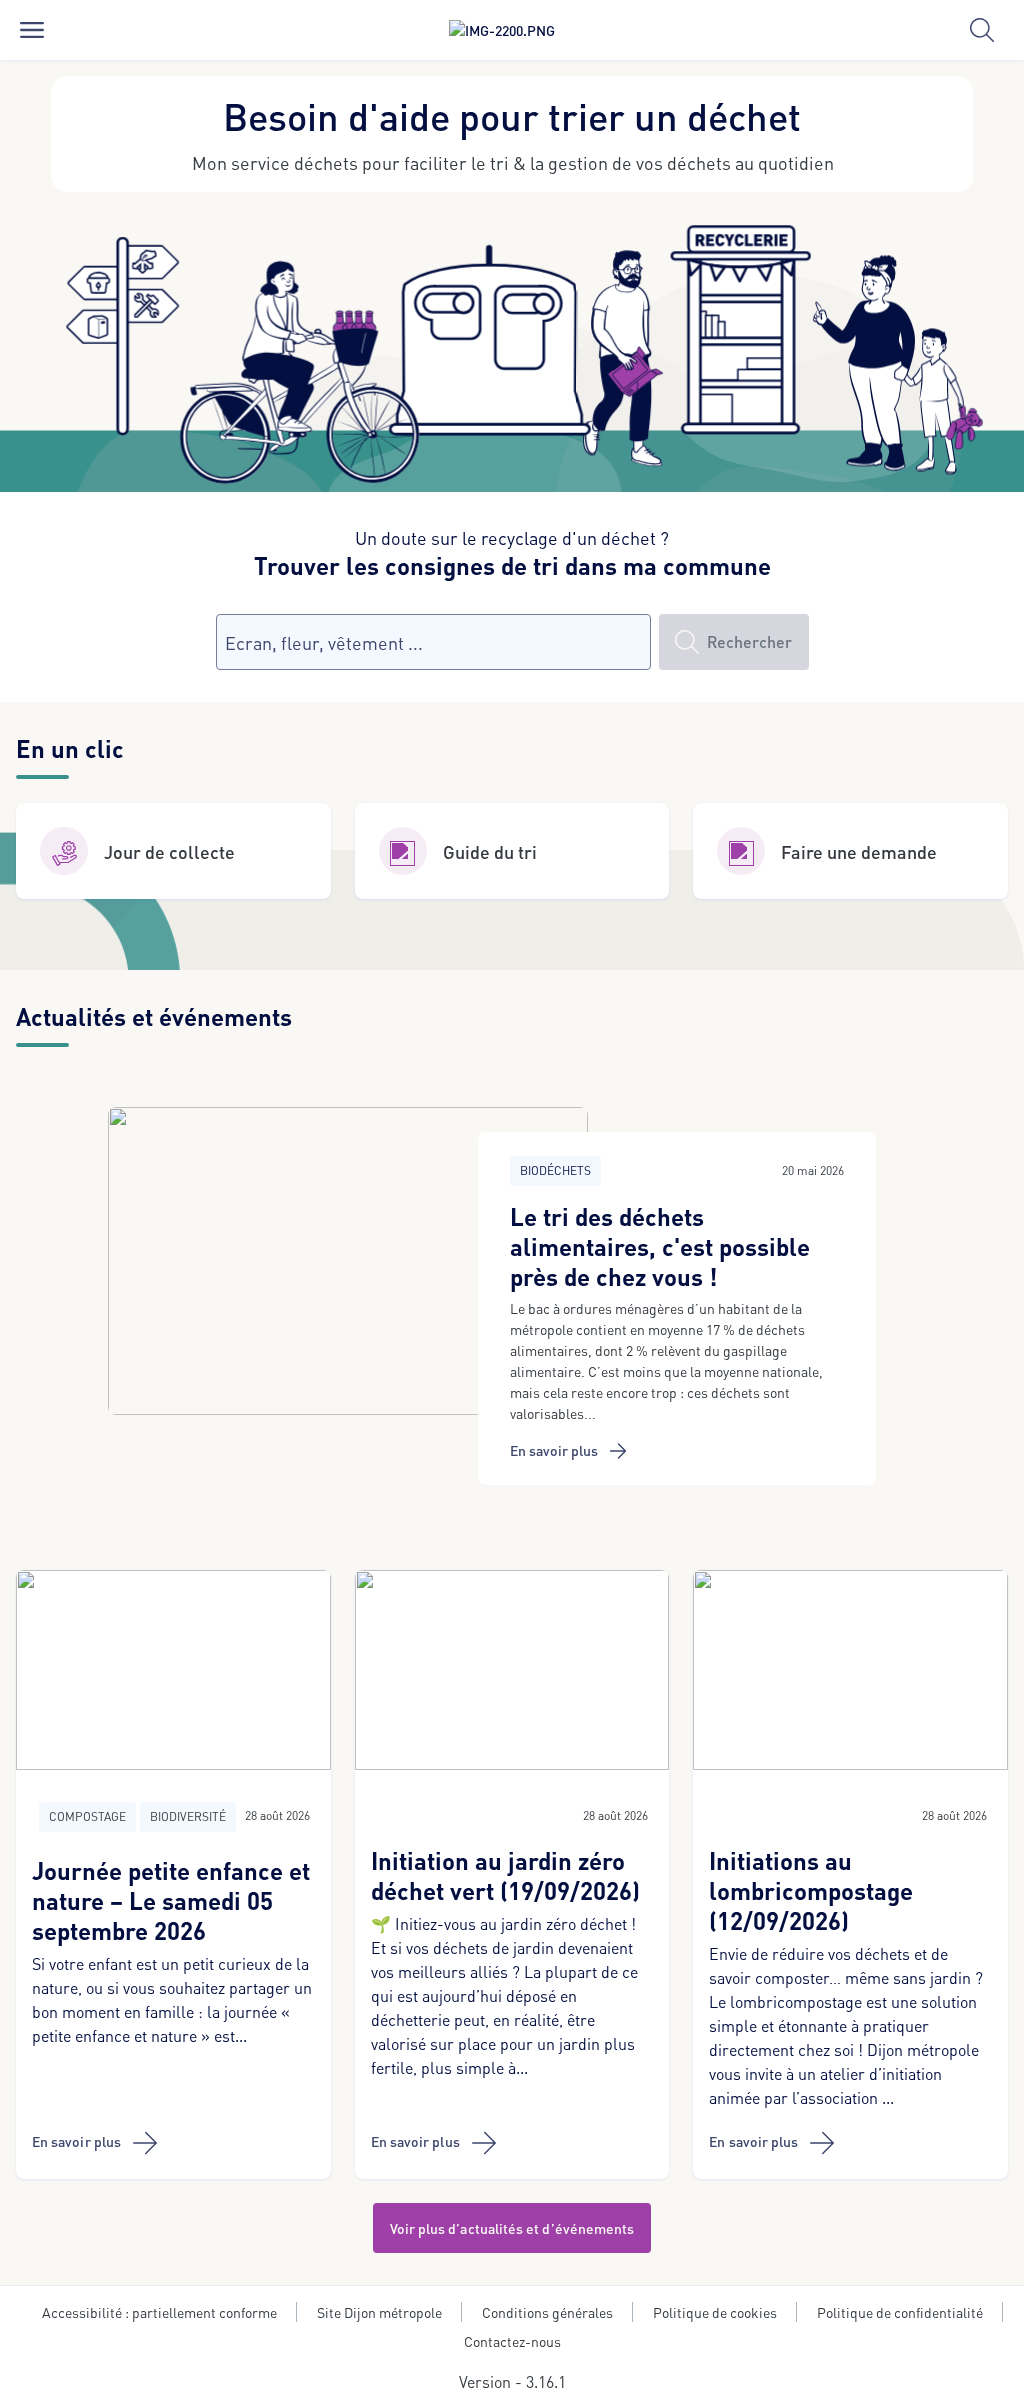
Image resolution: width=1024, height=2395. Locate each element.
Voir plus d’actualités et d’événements (512, 2228)
